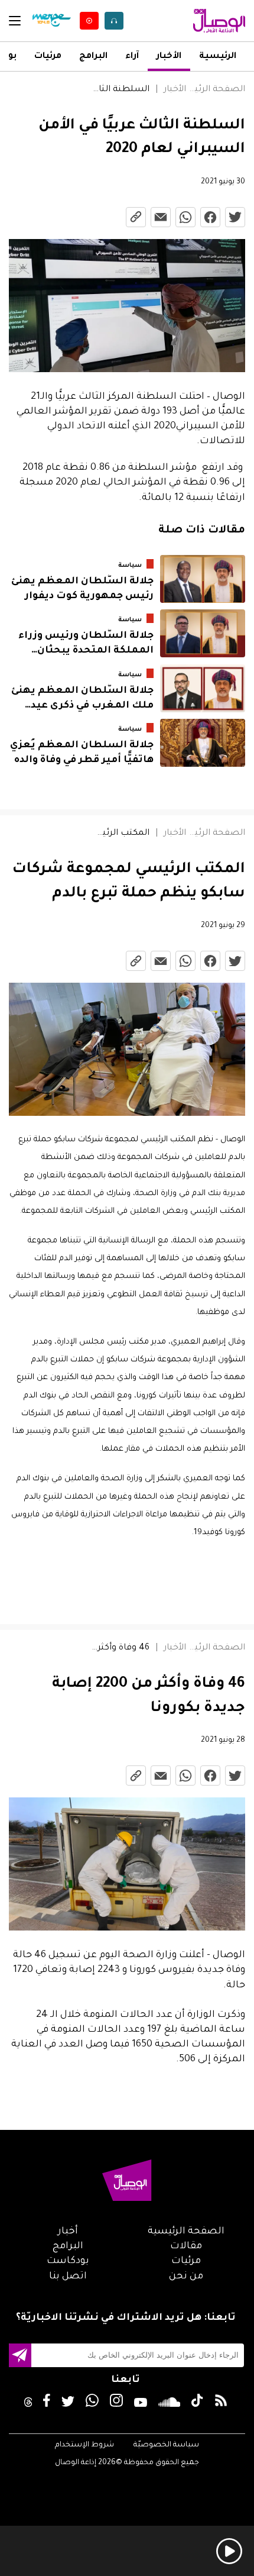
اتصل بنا (68, 2277)
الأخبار (169, 57)
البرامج (93, 57)
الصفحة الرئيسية (216, 90)
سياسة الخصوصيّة (166, 2445)
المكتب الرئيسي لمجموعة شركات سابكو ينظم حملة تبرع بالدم (120, 834)
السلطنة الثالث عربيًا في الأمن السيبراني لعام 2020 (120, 90)
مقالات (186, 2246)
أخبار (68, 2232)
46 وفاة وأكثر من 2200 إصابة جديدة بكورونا (120, 1648)
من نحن (186, 2277)
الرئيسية (218, 57)
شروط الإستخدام (84, 2445)
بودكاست (68, 2261)
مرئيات (48, 57)
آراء (132, 57)
